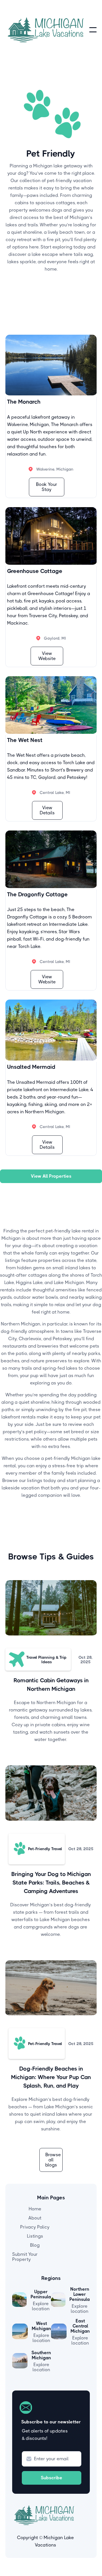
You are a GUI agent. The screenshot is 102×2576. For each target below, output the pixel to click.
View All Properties (51, 1176)
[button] (93, 30)
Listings (35, 2236)
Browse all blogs (53, 2160)
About (35, 2218)
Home (35, 2209)
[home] (47, 30)
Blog (35, 2245)
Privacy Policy (35, 2227)
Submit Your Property (25, 2257)
